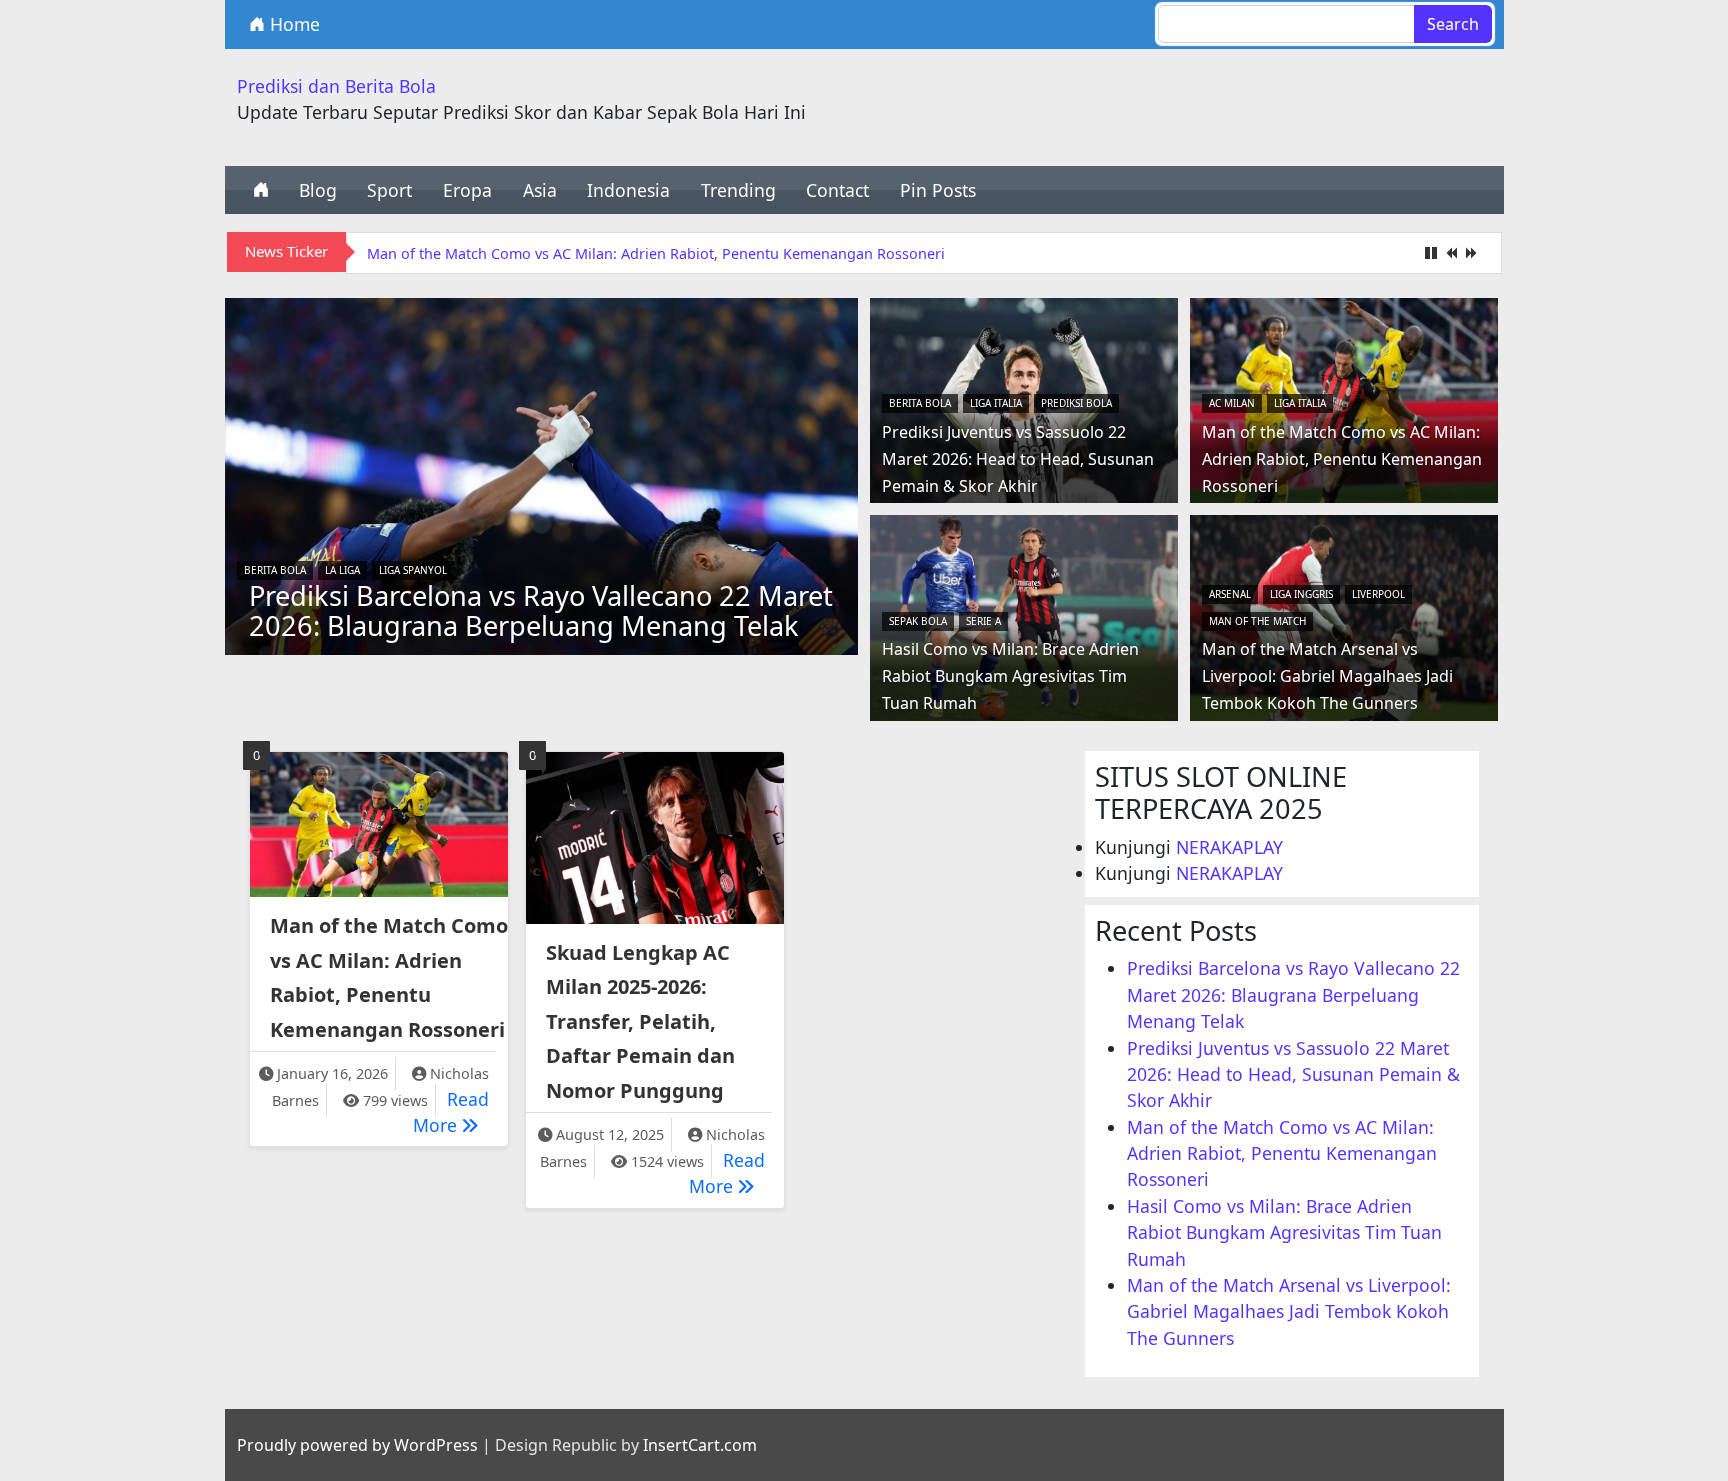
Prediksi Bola (1076, 403)
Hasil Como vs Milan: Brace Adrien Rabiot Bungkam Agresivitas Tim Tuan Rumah (1010, 676)
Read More (451, 1112)
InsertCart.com (700, 1445)
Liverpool (1378, 594)
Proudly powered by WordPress (357, 1445)
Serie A (983, 621)
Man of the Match (1257, 621)
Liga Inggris (1301, 594)
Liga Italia (996, 403)
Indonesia (628, 190)
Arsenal (1230, 594)
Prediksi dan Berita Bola (336, 86)
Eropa (467, 190)
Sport (389, 190)
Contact (837, 190)
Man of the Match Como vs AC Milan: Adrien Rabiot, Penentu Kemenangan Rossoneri (656, 253)
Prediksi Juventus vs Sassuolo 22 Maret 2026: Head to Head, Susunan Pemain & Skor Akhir (1018, 459)
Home (292, 24)
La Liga (342, 570)
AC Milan (1232, 403)
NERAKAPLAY (1229, 847)
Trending (738, 190)
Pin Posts (938, 190)
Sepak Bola (918, 621)
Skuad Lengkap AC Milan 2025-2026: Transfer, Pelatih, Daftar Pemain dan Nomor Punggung (640, 1021)
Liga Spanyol (413, 570)
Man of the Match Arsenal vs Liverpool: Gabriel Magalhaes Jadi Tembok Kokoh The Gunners (1327, 676)
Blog (318, 190)
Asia (540, 190)
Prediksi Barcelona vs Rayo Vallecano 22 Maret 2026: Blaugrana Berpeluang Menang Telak (541, 610)
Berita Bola (275, 570)
